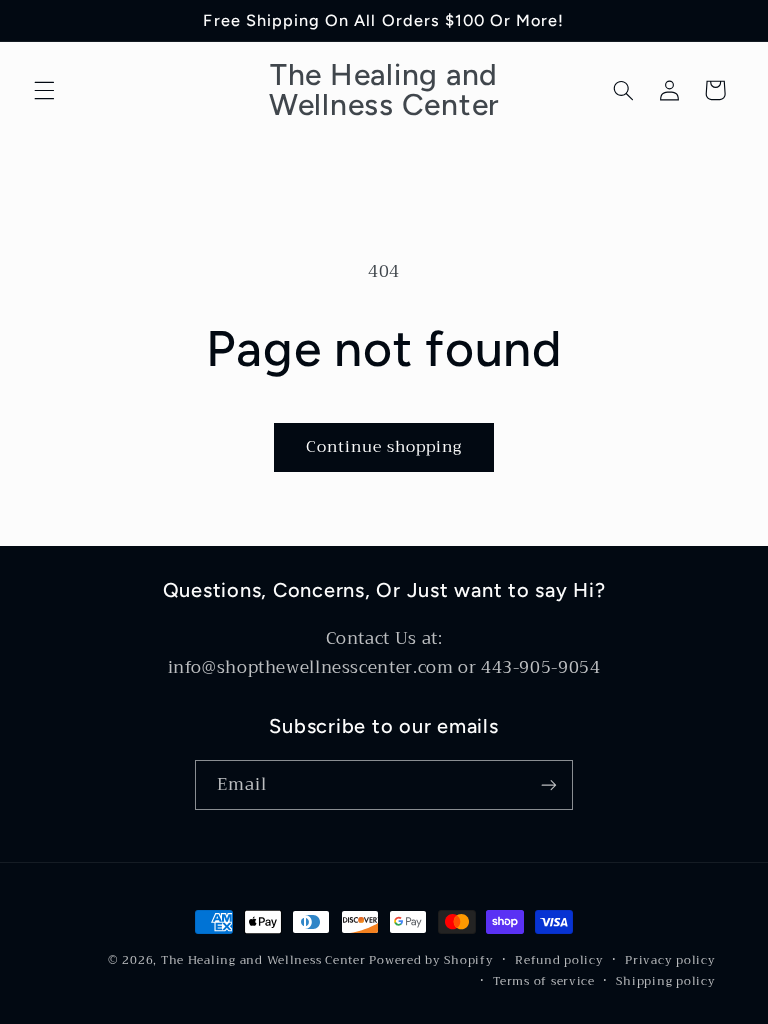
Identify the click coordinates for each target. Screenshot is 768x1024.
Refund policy (559, 960)
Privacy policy (670, 960)
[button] (44, 90)
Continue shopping (384, 446)
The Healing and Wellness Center (263, 960)
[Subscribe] (549, 784)
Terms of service (544, 981)
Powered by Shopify (431, 960)
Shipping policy (665, 981)
